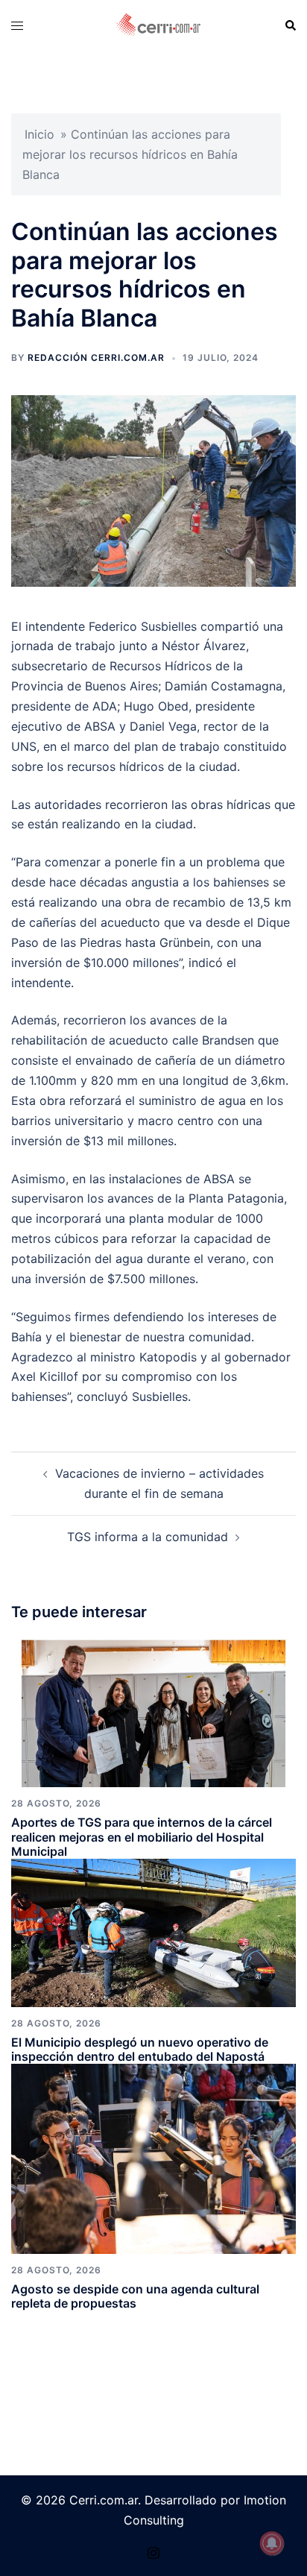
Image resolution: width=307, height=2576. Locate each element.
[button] (290, 25)
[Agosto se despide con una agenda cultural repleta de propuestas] (153, 2158)
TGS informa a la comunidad (148, 1537)
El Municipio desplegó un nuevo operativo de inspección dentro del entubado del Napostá (140, 2049)
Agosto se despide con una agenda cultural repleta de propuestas (135, 2296)
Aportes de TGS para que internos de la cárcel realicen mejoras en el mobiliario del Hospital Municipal (142, 1836)
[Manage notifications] (272, 2543)
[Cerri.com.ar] (158, 25)
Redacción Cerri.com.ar (96, 358)
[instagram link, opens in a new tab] (153, 2551)
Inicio (39, 134)
